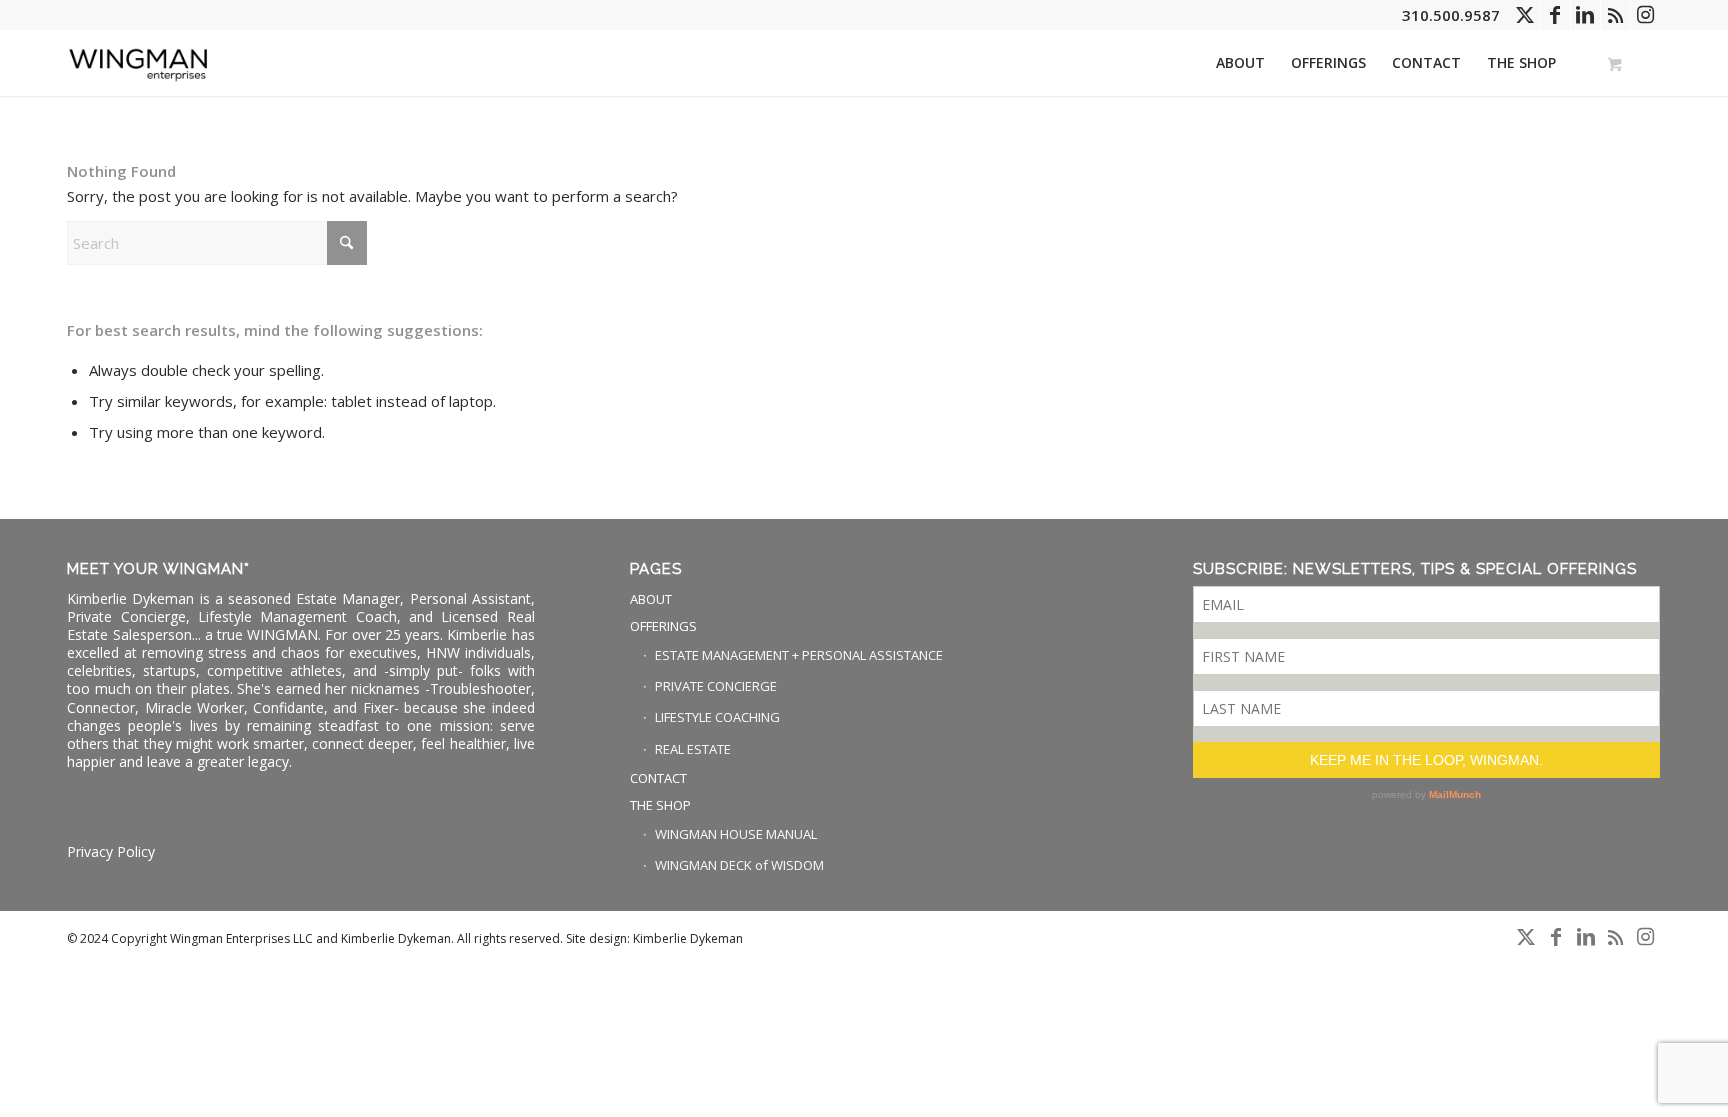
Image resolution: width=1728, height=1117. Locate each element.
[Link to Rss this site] (1615, 15)
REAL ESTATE (693, 749)
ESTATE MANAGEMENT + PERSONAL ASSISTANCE (799, 655)
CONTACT (658, 778)
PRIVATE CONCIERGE (716, 686)
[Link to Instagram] (1646, 15)
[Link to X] (1525, 15)
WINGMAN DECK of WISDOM (739, 865)
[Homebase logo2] (139, 63)
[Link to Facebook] (1555, 15)
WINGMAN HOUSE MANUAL (736, 834)
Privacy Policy (111, 851)
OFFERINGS (663, 626)
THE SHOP (660, 805)
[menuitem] (1240, 63)
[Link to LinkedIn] (1585, 15)
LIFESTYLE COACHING (717, 717)
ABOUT (651, 599)
